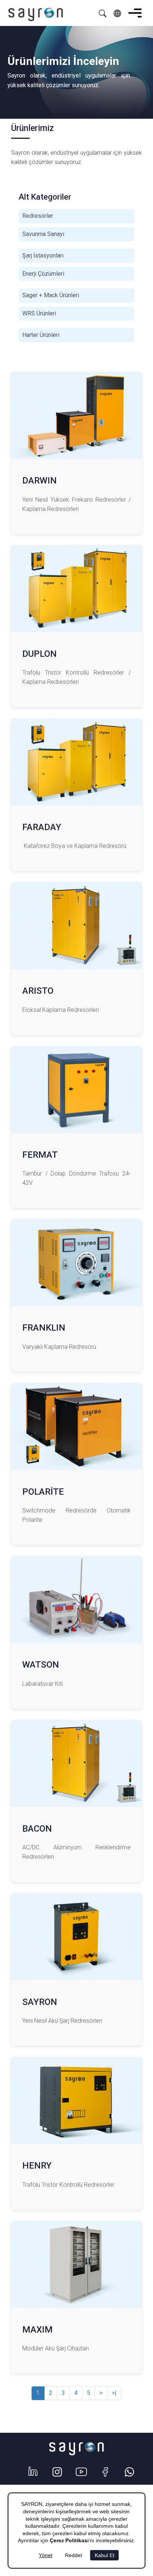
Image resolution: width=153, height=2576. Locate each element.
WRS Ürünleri (39, 313)
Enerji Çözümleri (43, 274)
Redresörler (38, 216)
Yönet (45, 2555)
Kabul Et (105, 2555)
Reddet (74, 2555)
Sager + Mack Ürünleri (51, 295)
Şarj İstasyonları (43, 255)
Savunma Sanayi (43, 234)
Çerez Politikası (69, 2540)
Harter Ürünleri (41, 335)
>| (114, 2393)
